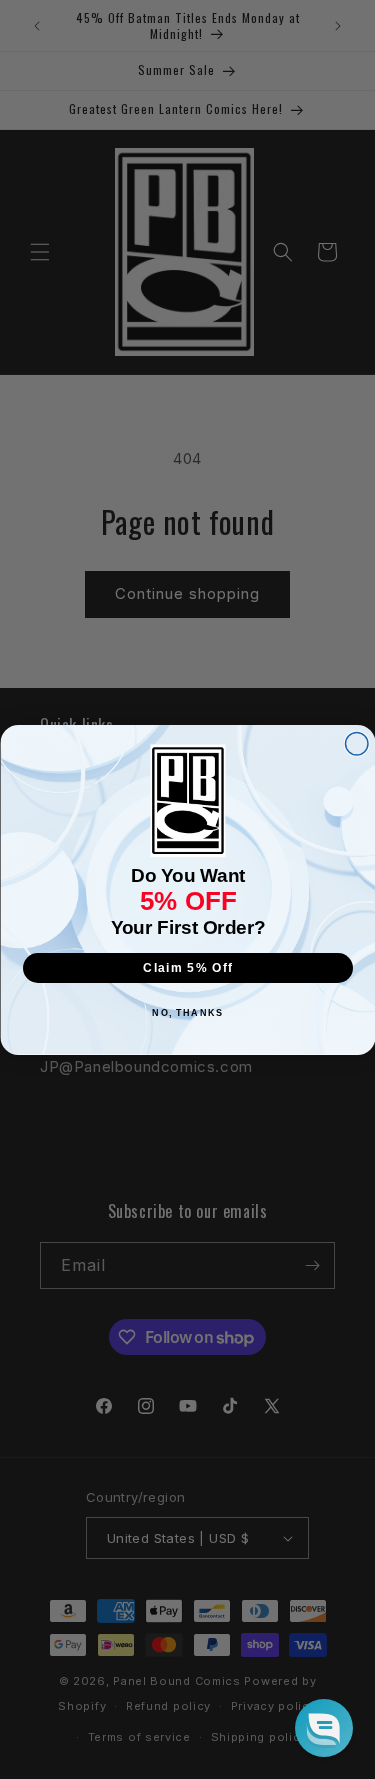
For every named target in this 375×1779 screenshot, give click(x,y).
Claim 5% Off (188, 967)
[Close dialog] (356, 743)
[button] (324, 1728)
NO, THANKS (187, 1012)
